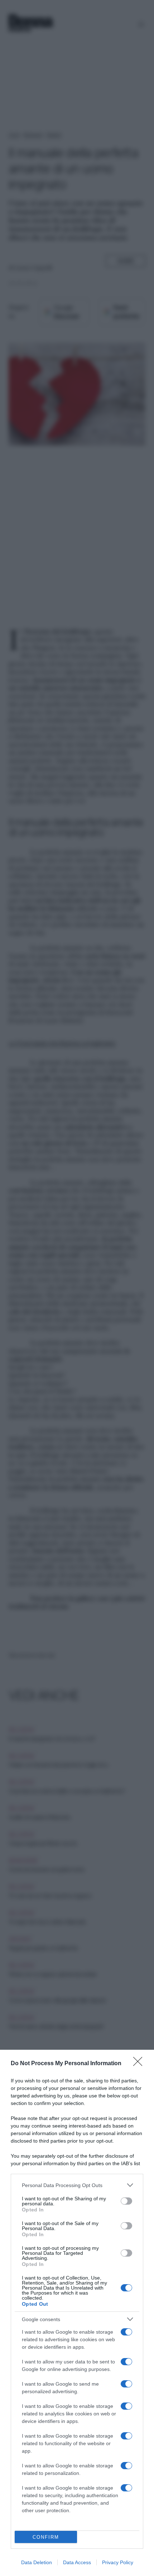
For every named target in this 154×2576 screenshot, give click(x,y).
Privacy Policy (118, 2562)
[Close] (140, 2064)
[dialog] (77, 2313)
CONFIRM (46, 2537)
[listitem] (77, 2185)
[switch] (126, 2201)
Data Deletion (37, 2562)
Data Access (77, 2562)
